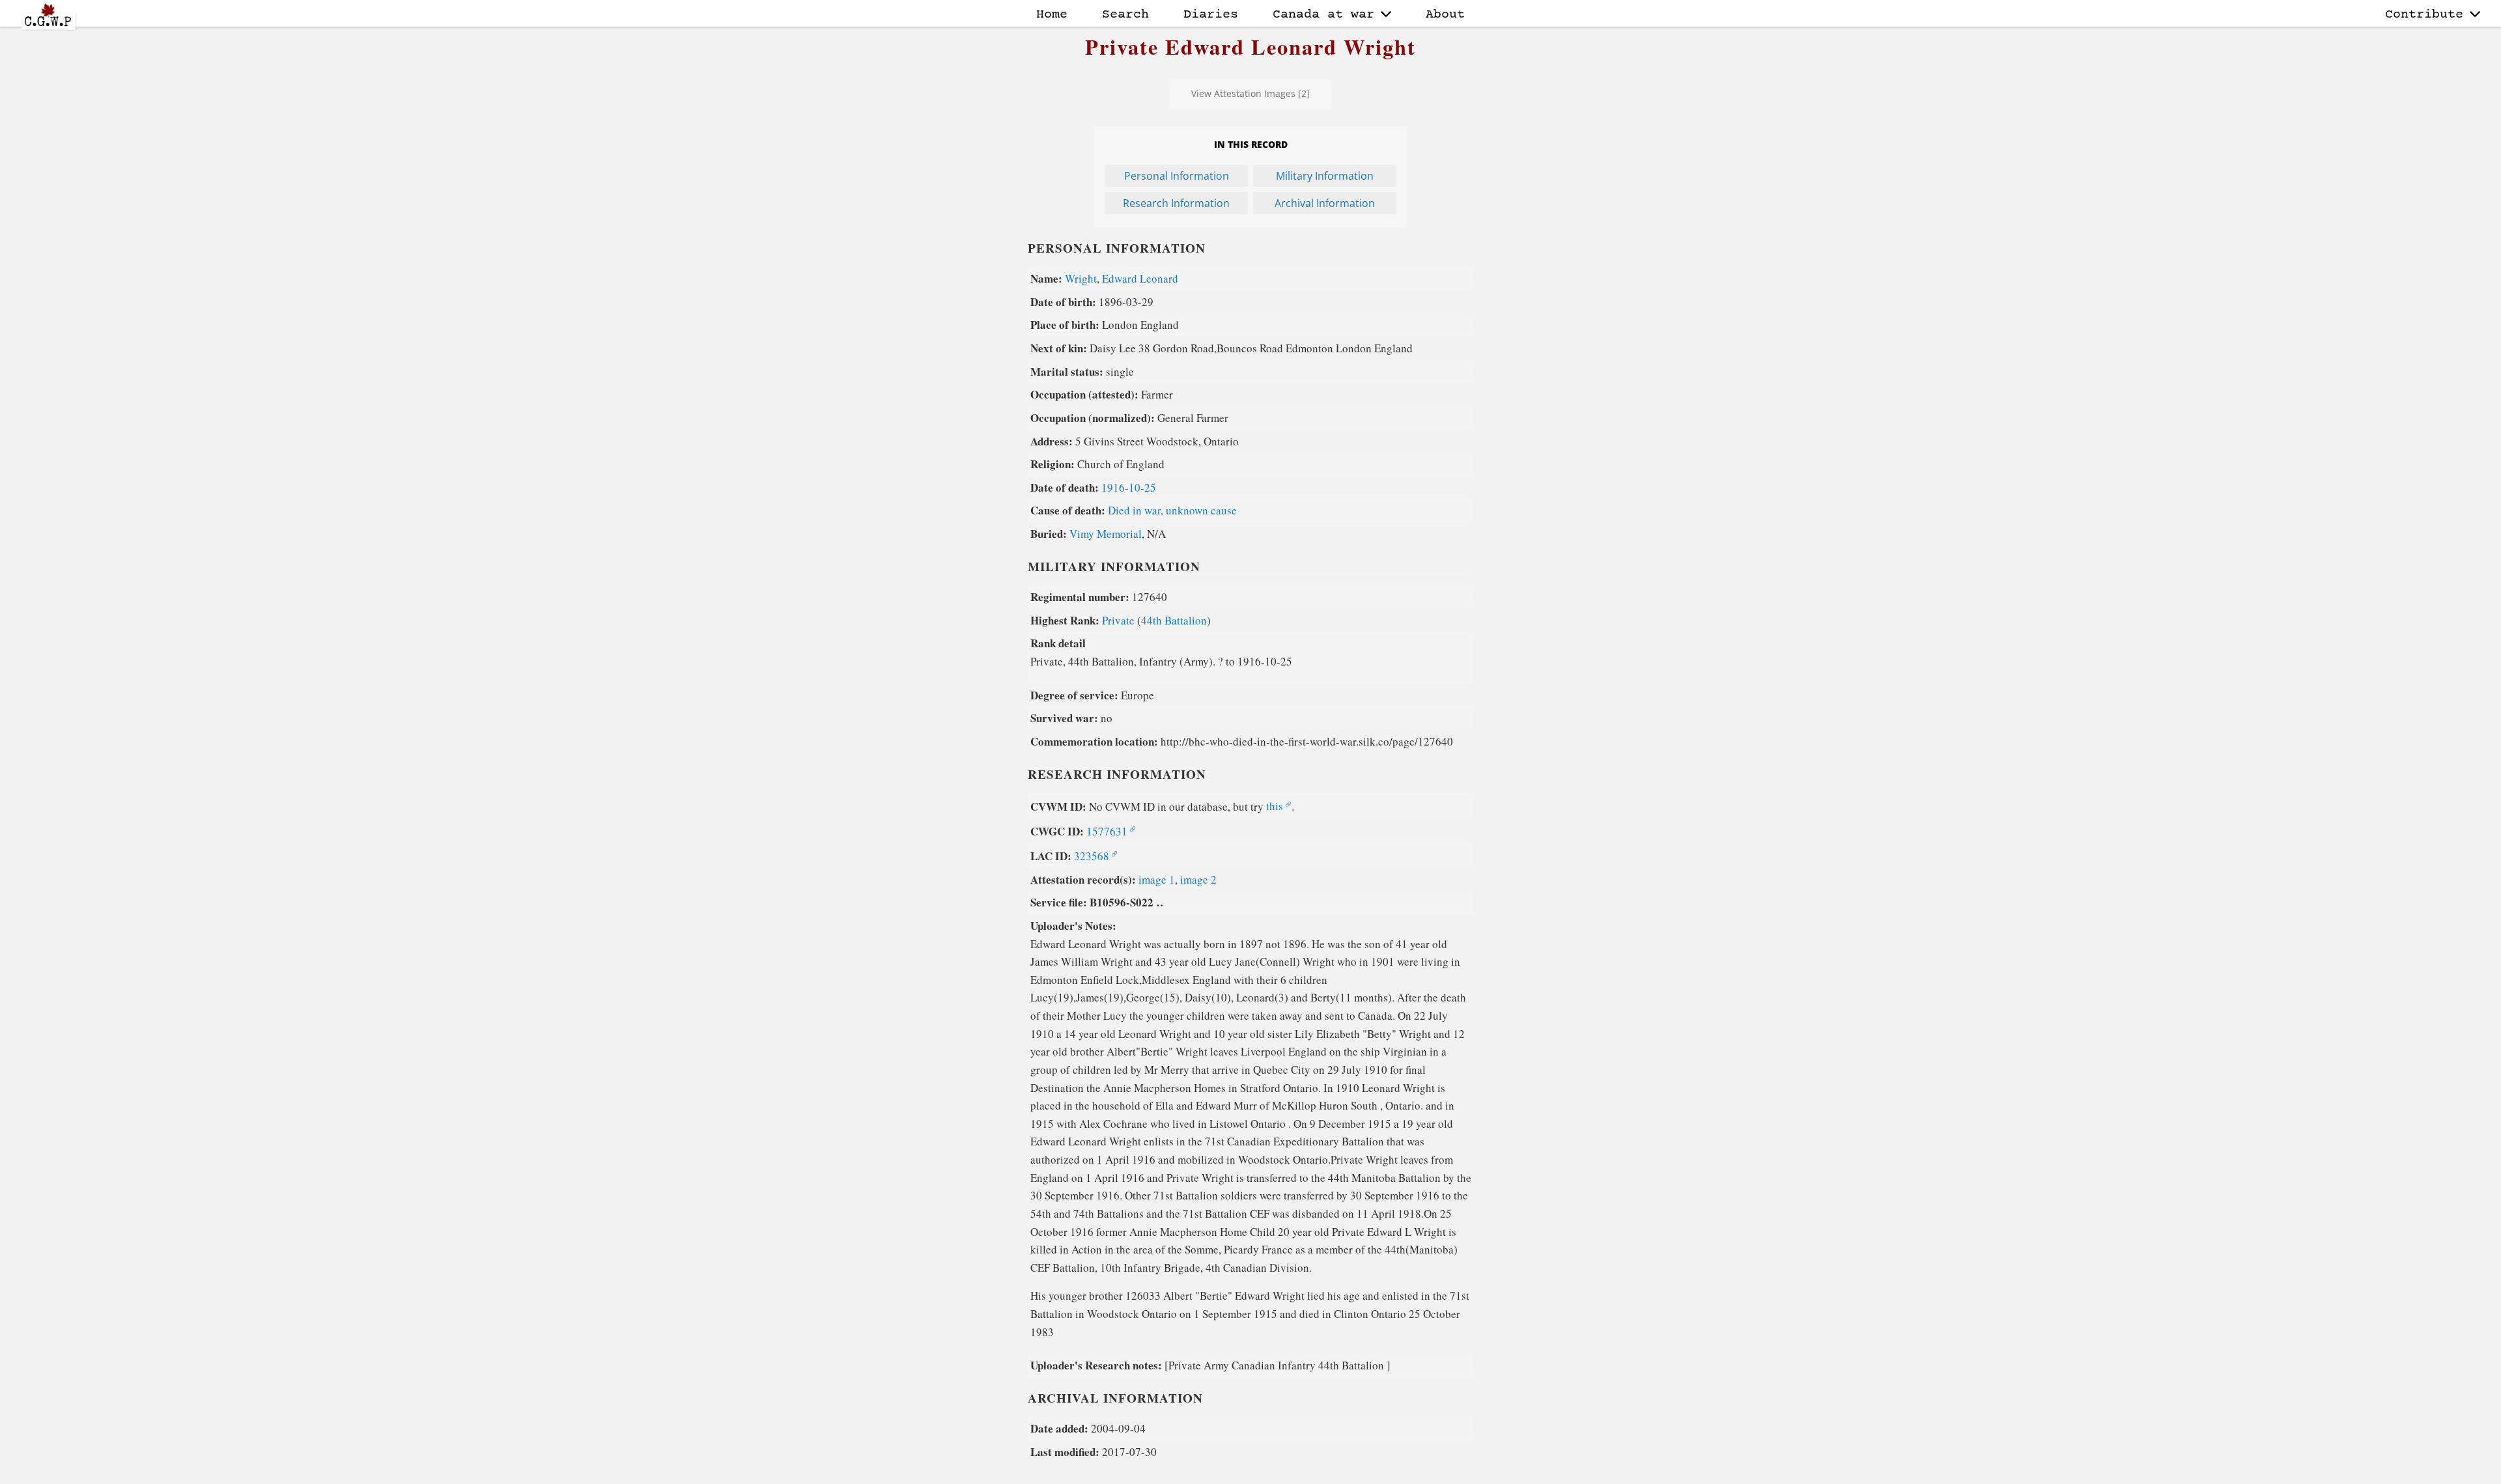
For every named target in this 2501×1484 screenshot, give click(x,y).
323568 (1092, 856)
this (1275, 806)
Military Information (1325, 176)
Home (1052, 15)
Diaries (1211, 15)
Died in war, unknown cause (1172, 510)
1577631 (1107, 831)
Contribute (2424, 15)
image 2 (1198, 879)
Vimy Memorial (1106, 534)
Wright (1081, 278)
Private (1118, 620)
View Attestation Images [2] (1250, 93)
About (1445, 15)
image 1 (1157, 879)
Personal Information (1177, 176)
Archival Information (1325, 203)
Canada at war (1323, 15)
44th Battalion (1174, 620)
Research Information (1176, 203)
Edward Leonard (1140, 278)
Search (1125, 15)
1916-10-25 (1129, 487)
